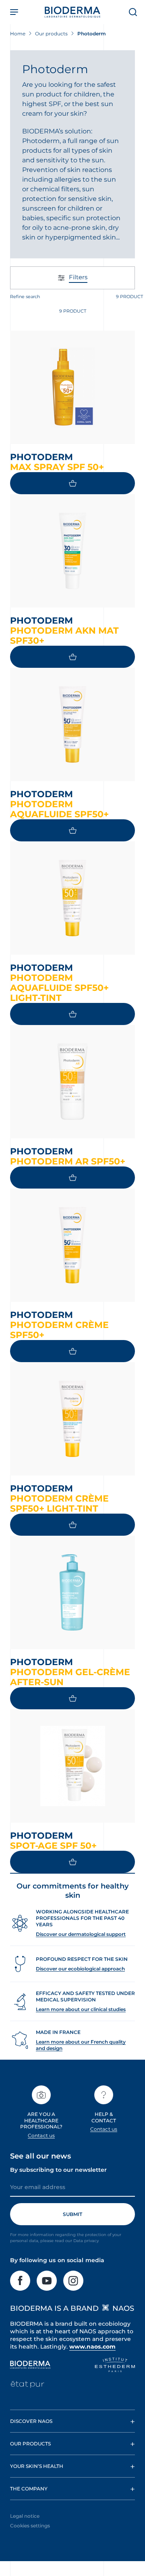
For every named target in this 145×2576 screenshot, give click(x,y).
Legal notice (25, 2516)
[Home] (72, 12)
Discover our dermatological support (81, 1934)
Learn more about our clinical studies (81, 2009)
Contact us (41, 2135)
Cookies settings (30, 2526)
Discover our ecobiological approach (80, 1969)
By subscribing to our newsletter (58, 2170)
